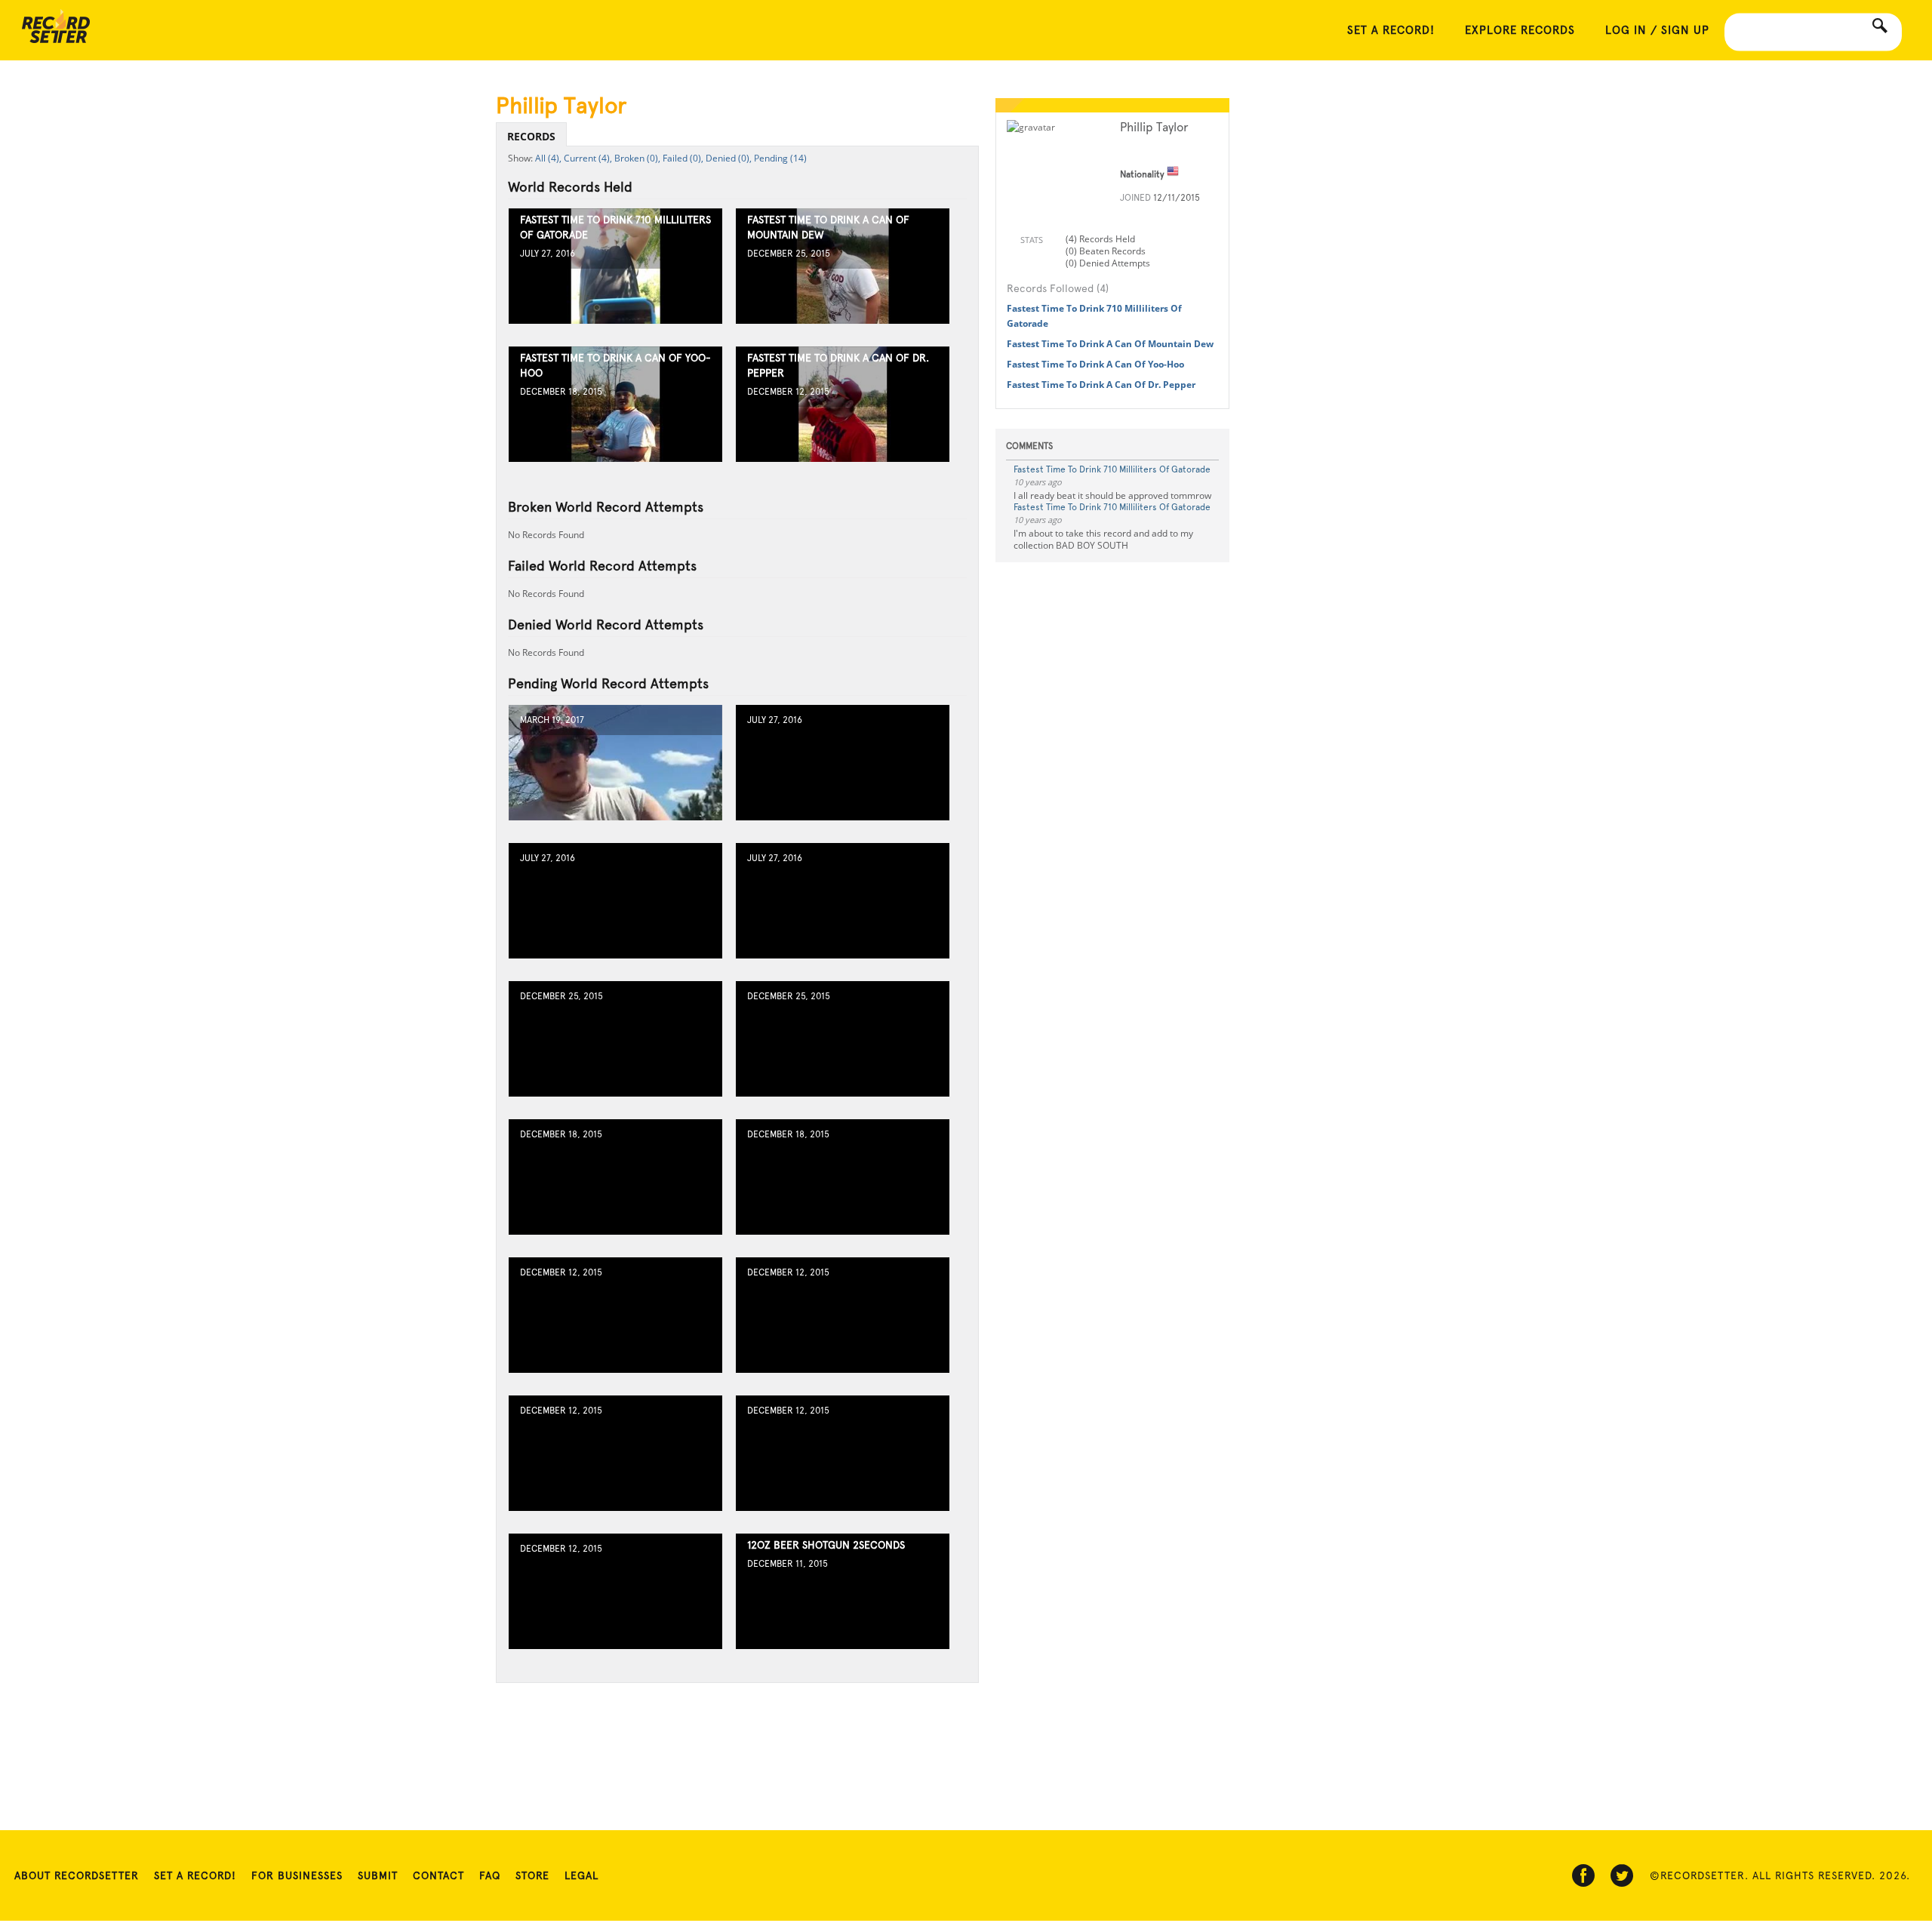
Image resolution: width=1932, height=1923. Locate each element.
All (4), (548, 158)
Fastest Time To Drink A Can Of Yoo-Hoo (1095, 364)
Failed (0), (683, 158)
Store (532, 1875)
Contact (438, 1875)
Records (531, 136)
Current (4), (588, 158)
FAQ (490, 1875)
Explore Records (1520, 30)
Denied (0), (729, 158)
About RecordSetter (77, 1875)
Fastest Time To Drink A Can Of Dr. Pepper (1101, 385)
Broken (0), (637, 158)
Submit (378, 1875)
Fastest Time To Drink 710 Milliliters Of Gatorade (1112, 469)
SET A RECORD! (1391, 30)
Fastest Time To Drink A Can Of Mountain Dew (1110, 344)
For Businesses (297, 1875)
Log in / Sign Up (1657, 30)
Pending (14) (780, 158)
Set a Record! (195, 1875)
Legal (581, 1875)
